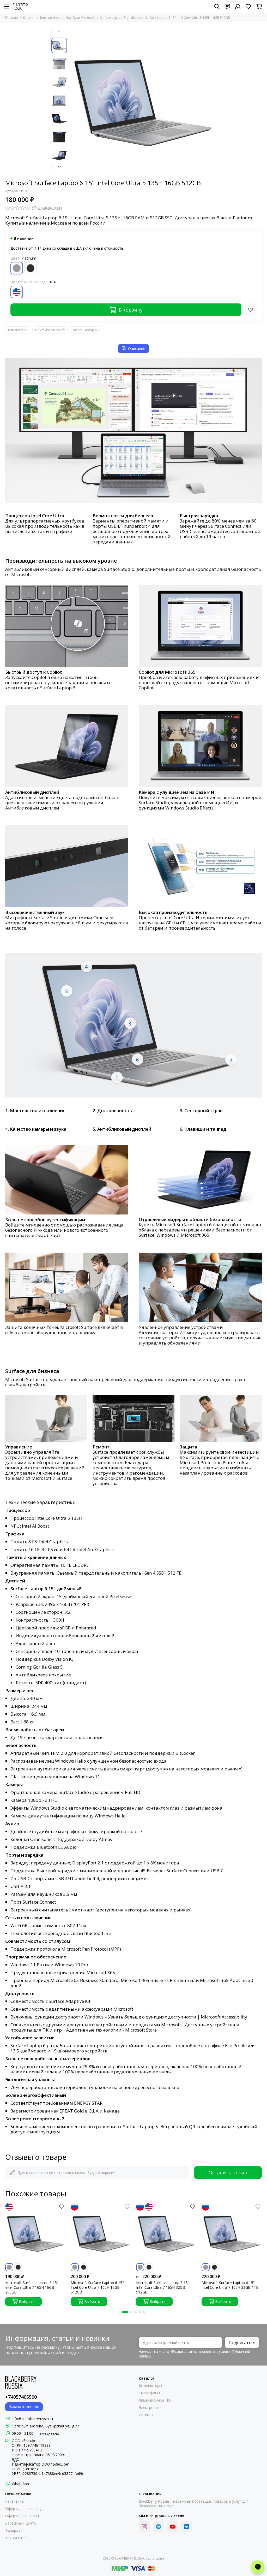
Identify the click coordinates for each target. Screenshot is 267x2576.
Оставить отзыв (228, 2173)
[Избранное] (250, 310)
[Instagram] (144, 2527)
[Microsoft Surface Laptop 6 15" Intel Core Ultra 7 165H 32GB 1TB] (232, 2233)
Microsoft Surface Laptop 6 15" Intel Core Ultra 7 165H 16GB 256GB (32, 2287)
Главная (11, 18)
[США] (17, 292)
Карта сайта (155, 2558)
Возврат (13, 2531)
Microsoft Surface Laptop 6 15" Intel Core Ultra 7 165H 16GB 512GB (97, 2287)
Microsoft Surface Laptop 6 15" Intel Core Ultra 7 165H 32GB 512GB (163, 2287)
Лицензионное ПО (155, 2400)
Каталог (29, 18)
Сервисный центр (21, 2523)
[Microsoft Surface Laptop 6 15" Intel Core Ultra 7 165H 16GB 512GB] (101, 2233)
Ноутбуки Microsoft (80, 18)
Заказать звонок (24, 2407)
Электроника (150, 2408)
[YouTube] (173, 2527)
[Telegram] (159, 2527)
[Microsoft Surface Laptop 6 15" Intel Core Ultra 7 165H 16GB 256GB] (35, 2233)
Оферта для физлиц (23, 2509)
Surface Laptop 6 (113, 18)
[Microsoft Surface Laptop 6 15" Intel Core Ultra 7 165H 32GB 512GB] (166, 2233)
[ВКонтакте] (187, 2527)
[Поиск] (217, 7)
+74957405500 (21, 2397)
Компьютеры (50, 18)
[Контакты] (227, 7)
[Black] (31, 268)
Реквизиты (15, 2501)
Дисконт (146, 2415)
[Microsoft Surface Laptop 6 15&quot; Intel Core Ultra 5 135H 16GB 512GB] (143, 101)
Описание (137, 348)
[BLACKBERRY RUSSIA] (21, 7)
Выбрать (27, 2301)
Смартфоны (149, 2393)
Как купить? (16, 2538)
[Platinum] (17, 268)
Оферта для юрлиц (22, 2516)
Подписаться (242, 2343)
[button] (72, 101)
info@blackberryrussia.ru (32, 2419)
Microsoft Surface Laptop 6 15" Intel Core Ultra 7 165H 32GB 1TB (230, 2285)
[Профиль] (238, 7)
